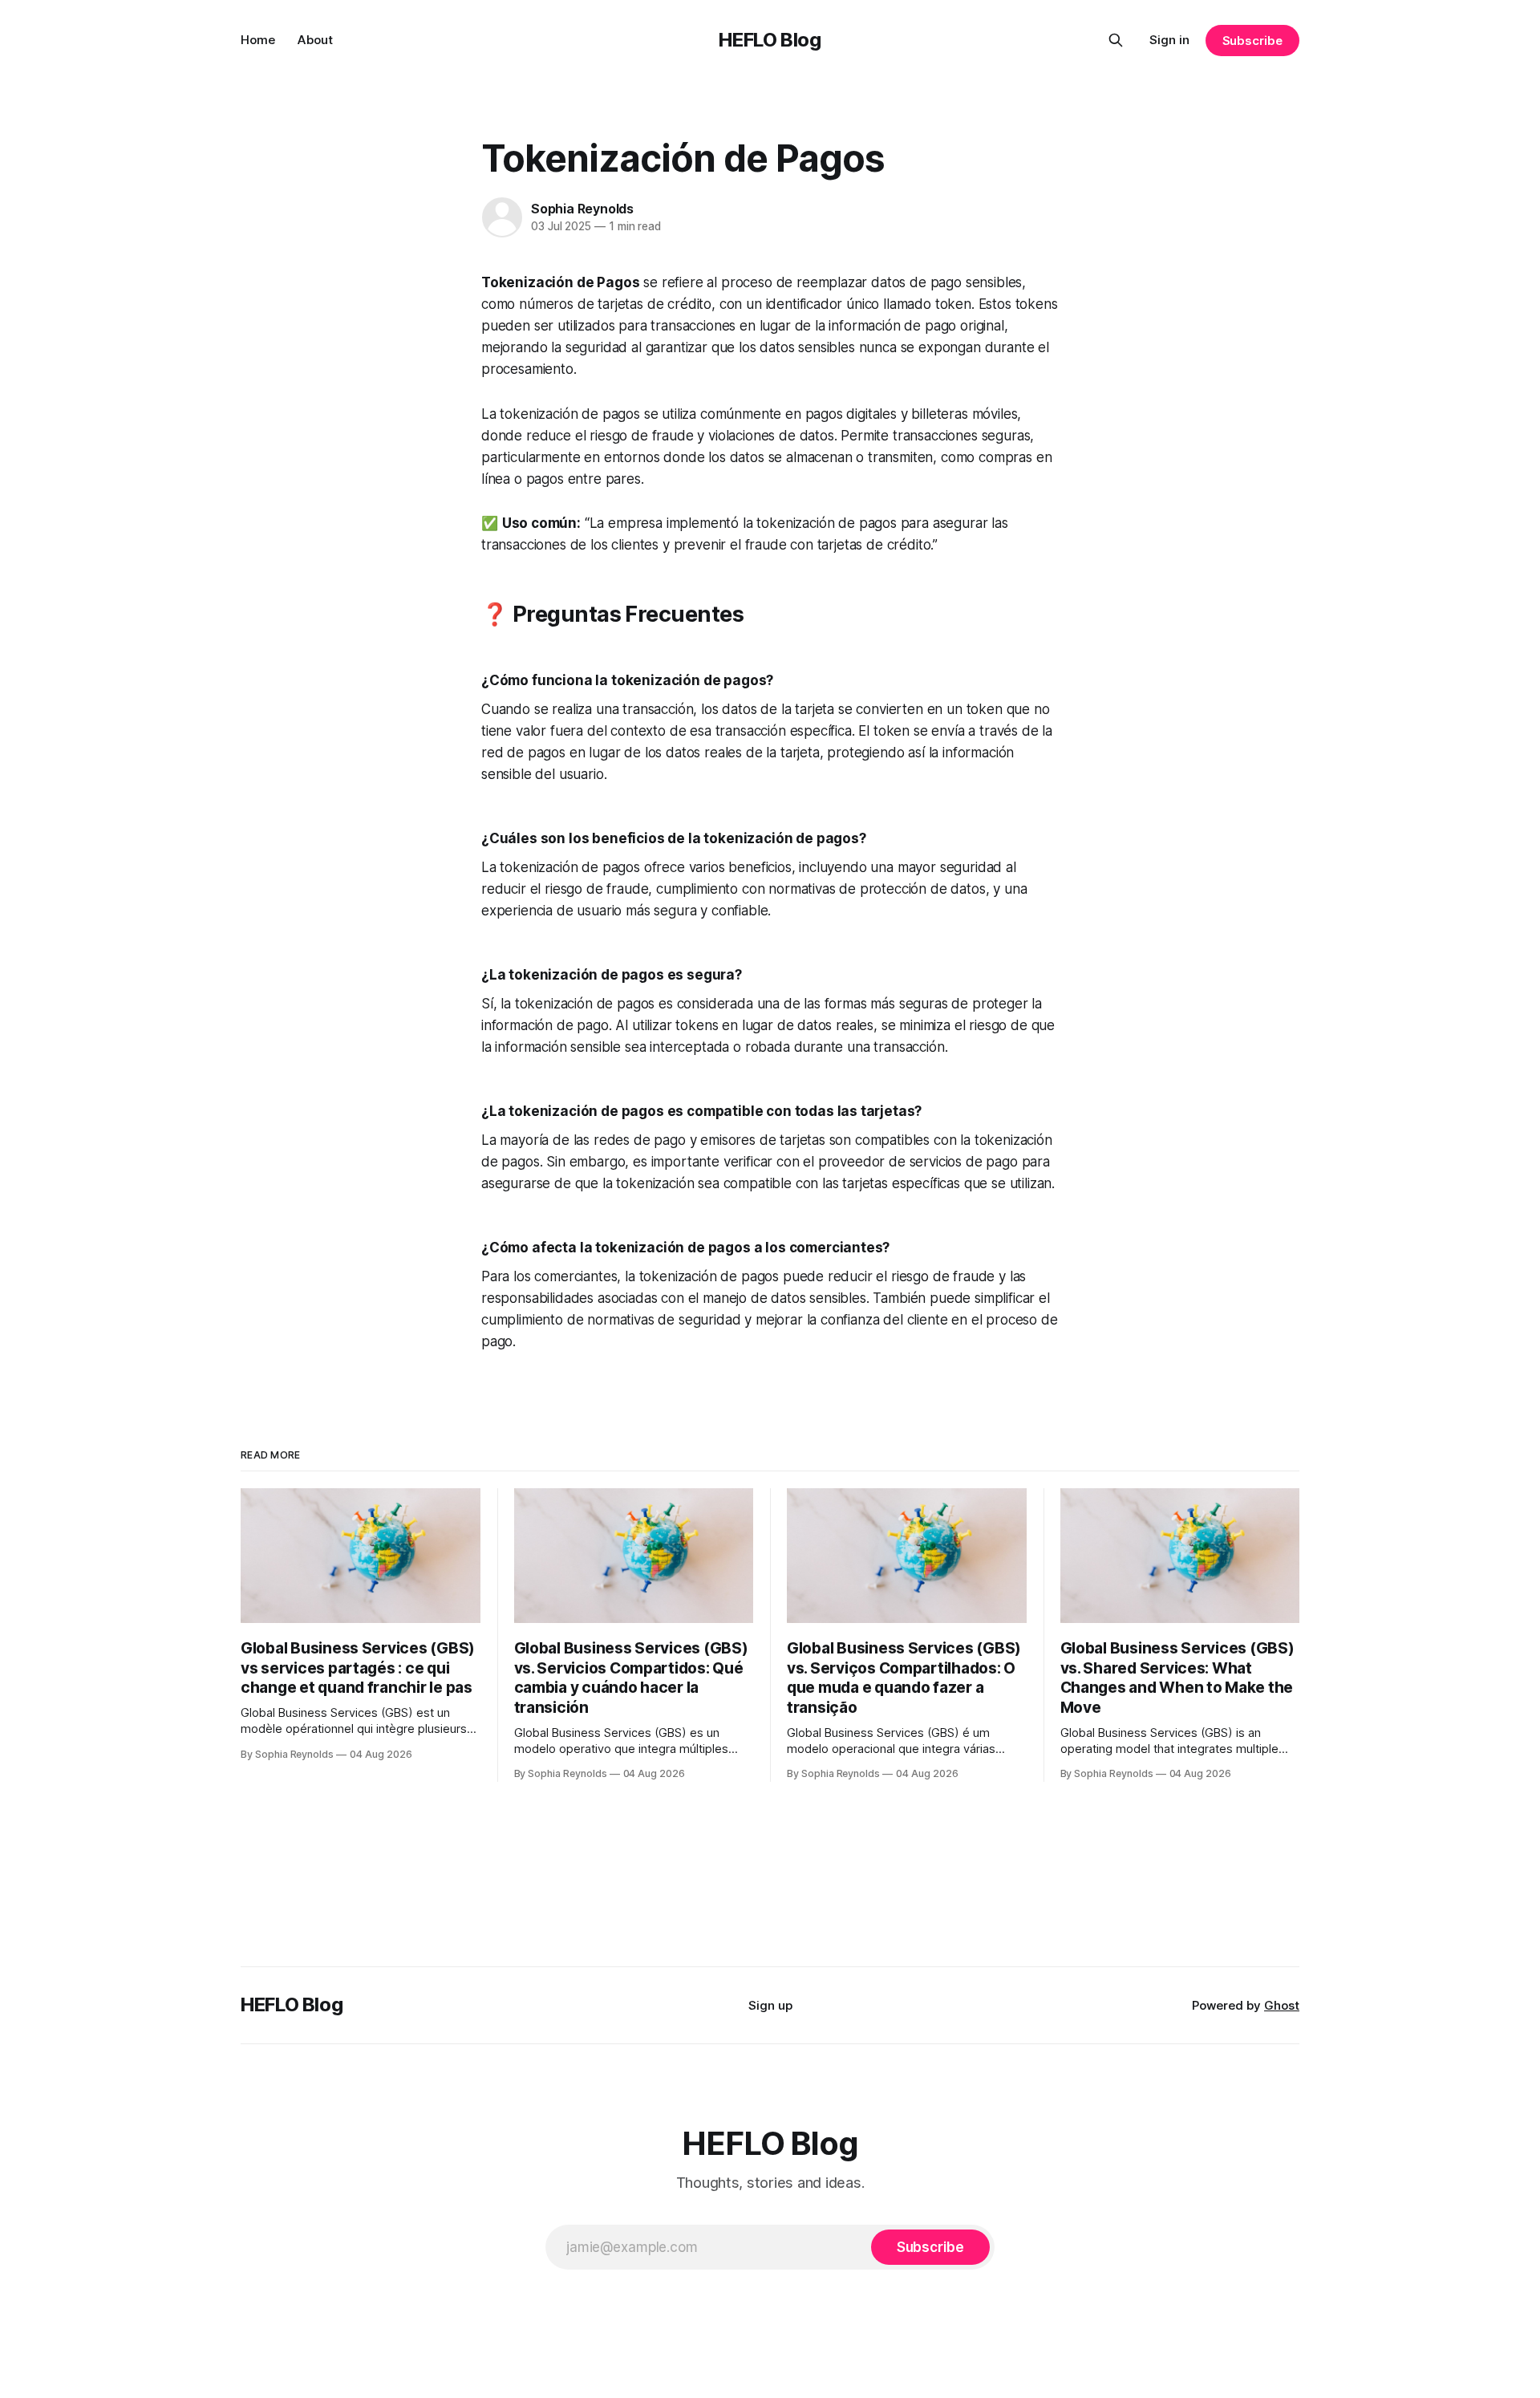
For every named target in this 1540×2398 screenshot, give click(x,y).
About (315, 40)
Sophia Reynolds (582, 209)
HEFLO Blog (770, 40)
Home (258, 40)
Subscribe (1252, 41)
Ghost (1282, 2005)
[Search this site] (1116, 40)
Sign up (770, 2005)
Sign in (1169, 40)
